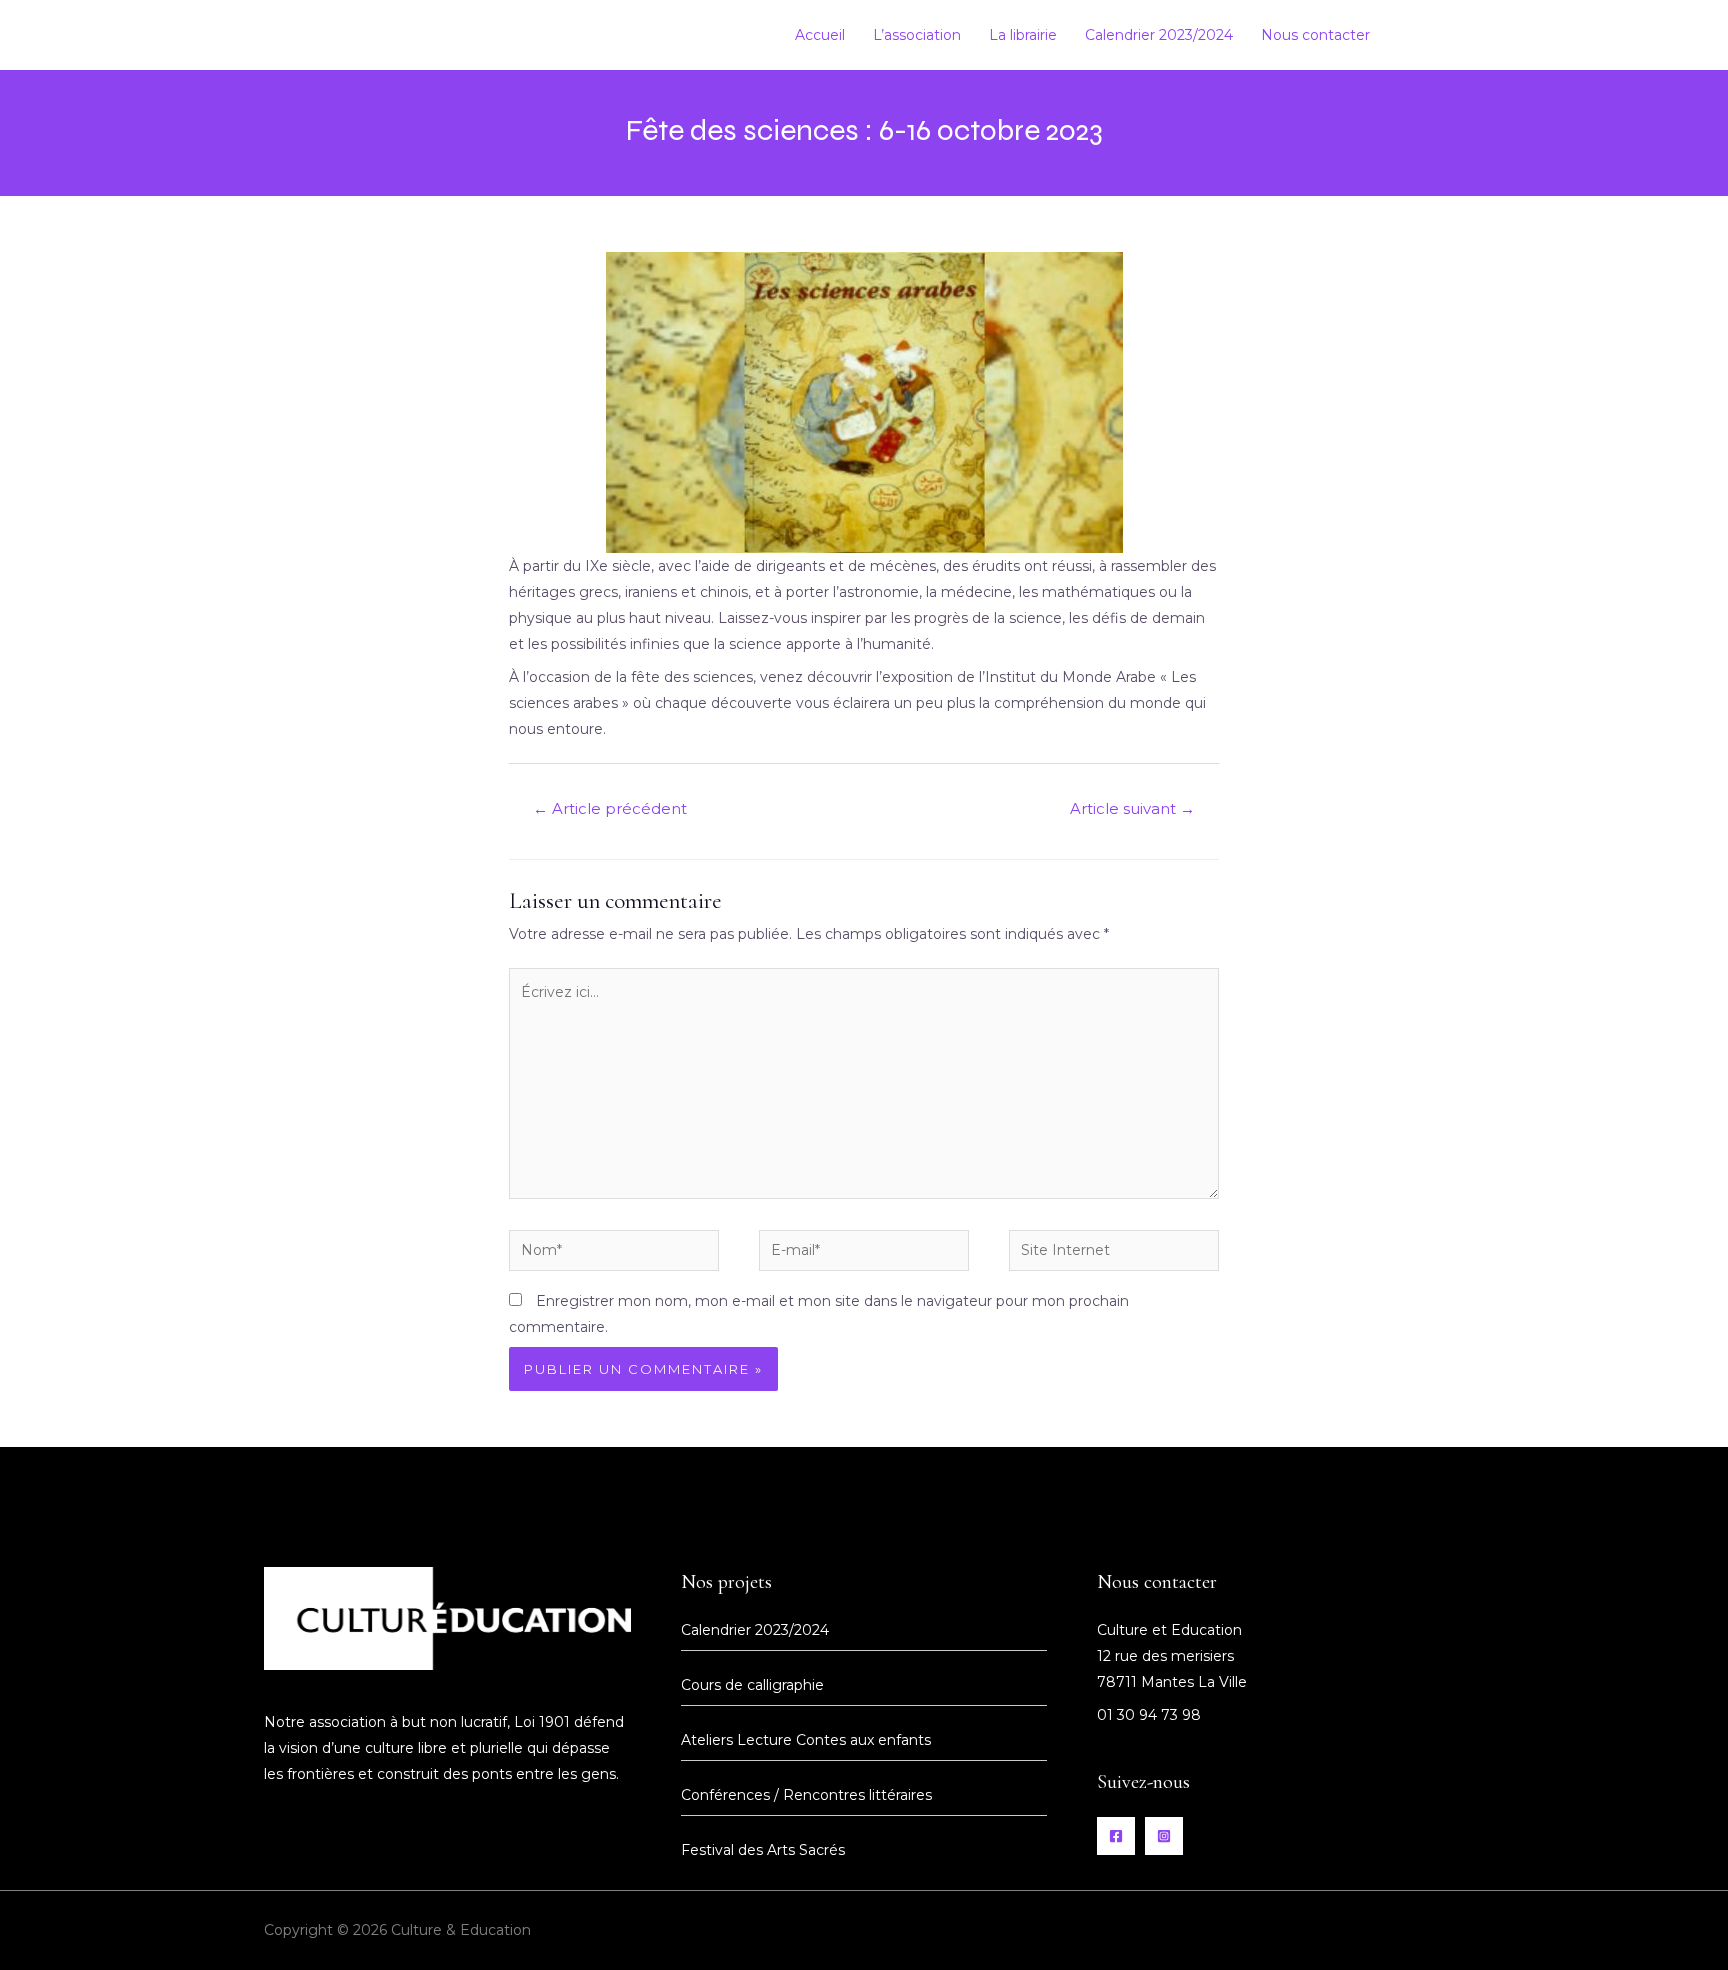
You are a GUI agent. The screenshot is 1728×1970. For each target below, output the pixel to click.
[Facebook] (1416, 36)
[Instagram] (1452, 36)
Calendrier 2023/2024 (1159, 35)
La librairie (1023, 35)
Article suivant (1132, 809)
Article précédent (610, 809)
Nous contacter (1315, 35)
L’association (917, 35)
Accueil (820, 35)
